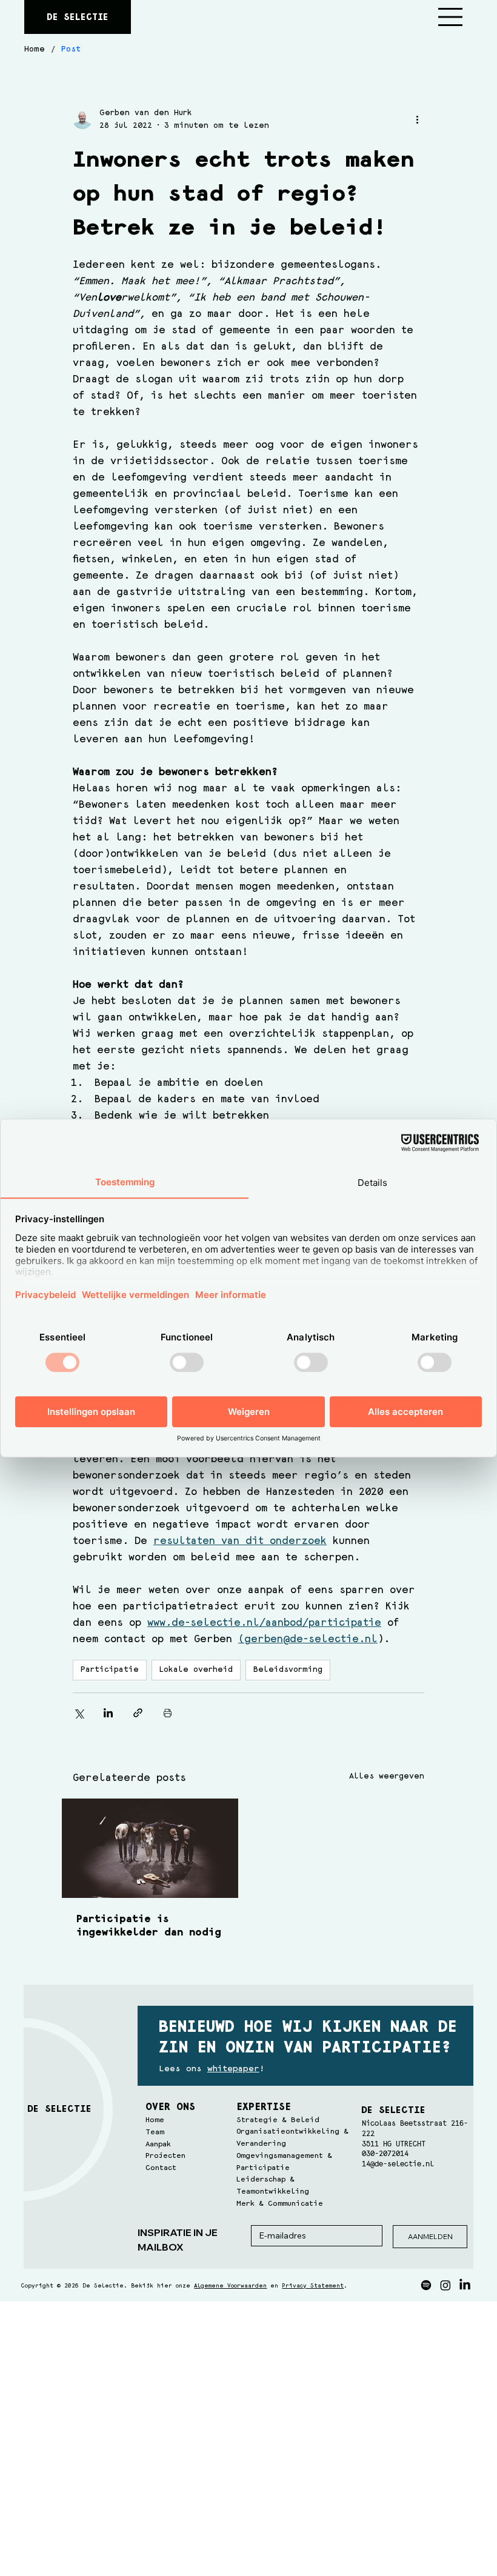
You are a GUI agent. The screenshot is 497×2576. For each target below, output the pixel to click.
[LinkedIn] (465, 2285)
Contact (161, 2168)
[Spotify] (426, 2285)
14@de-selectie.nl (398, 2164)
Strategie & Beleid (278, 2120)
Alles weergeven (387, 1776)
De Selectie (78, 17)
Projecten (165, 2156)
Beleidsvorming (288, 1669)
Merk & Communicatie (280, 2204)
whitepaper (233, 2069)
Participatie (110, 1669)
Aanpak (158, 2144)
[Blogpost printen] (168, 1713)
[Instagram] (445, 2285)
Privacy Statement (313, 2286)
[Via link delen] (138, 1713)
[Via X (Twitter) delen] (78, 1713)
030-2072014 (385, 2154)
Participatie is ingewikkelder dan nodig (149, 1926)
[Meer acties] (417, 119)
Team (155, 2132)
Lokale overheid (196, 1669)
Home (155, 2120)
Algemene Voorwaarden (230, 2286)
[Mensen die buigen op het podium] (150, 1848)
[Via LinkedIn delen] (108, 1713)
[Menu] (451, 17)
